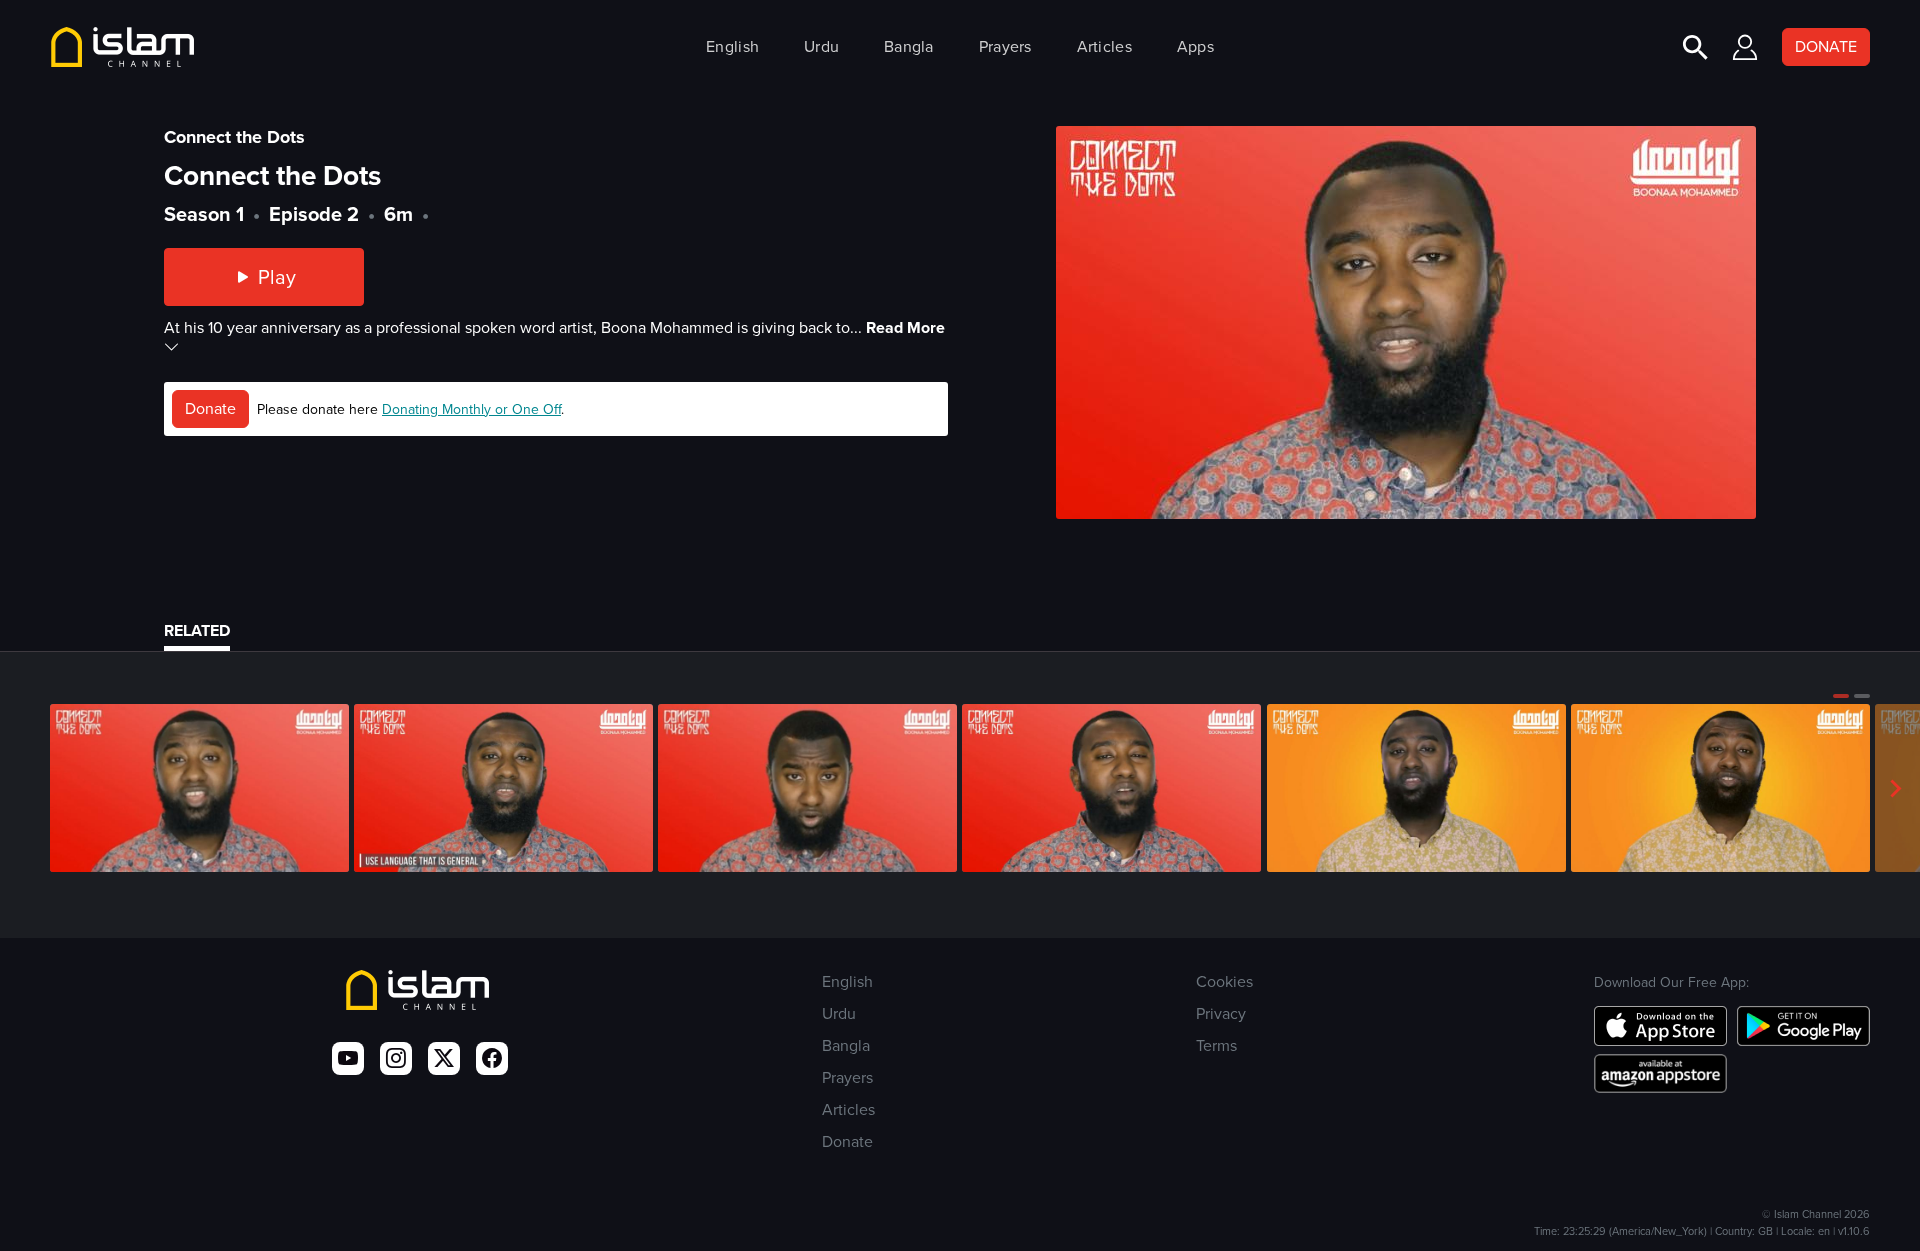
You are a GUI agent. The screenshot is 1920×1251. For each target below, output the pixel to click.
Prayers (1005, 46)
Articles (1104, 46)
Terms (1216, 1045)
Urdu (821, 46)
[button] (1841, 696)
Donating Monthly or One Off (471, 409)
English (732, 46)
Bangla (909, 46)
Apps (1195, 46)
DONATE (1826, 46)
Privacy (1221, 1013)
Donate (210, 408)
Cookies (1224, 981)
